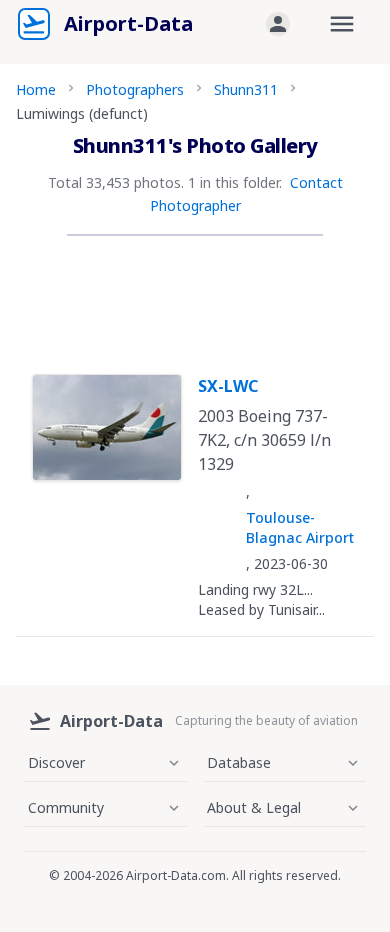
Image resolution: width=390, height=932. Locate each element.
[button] (278, 24)
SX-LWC (228, 386)
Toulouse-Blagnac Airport (300, 527)
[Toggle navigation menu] (342, 24)
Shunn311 (246, 89)
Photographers (135, 89)
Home (36, 89)
